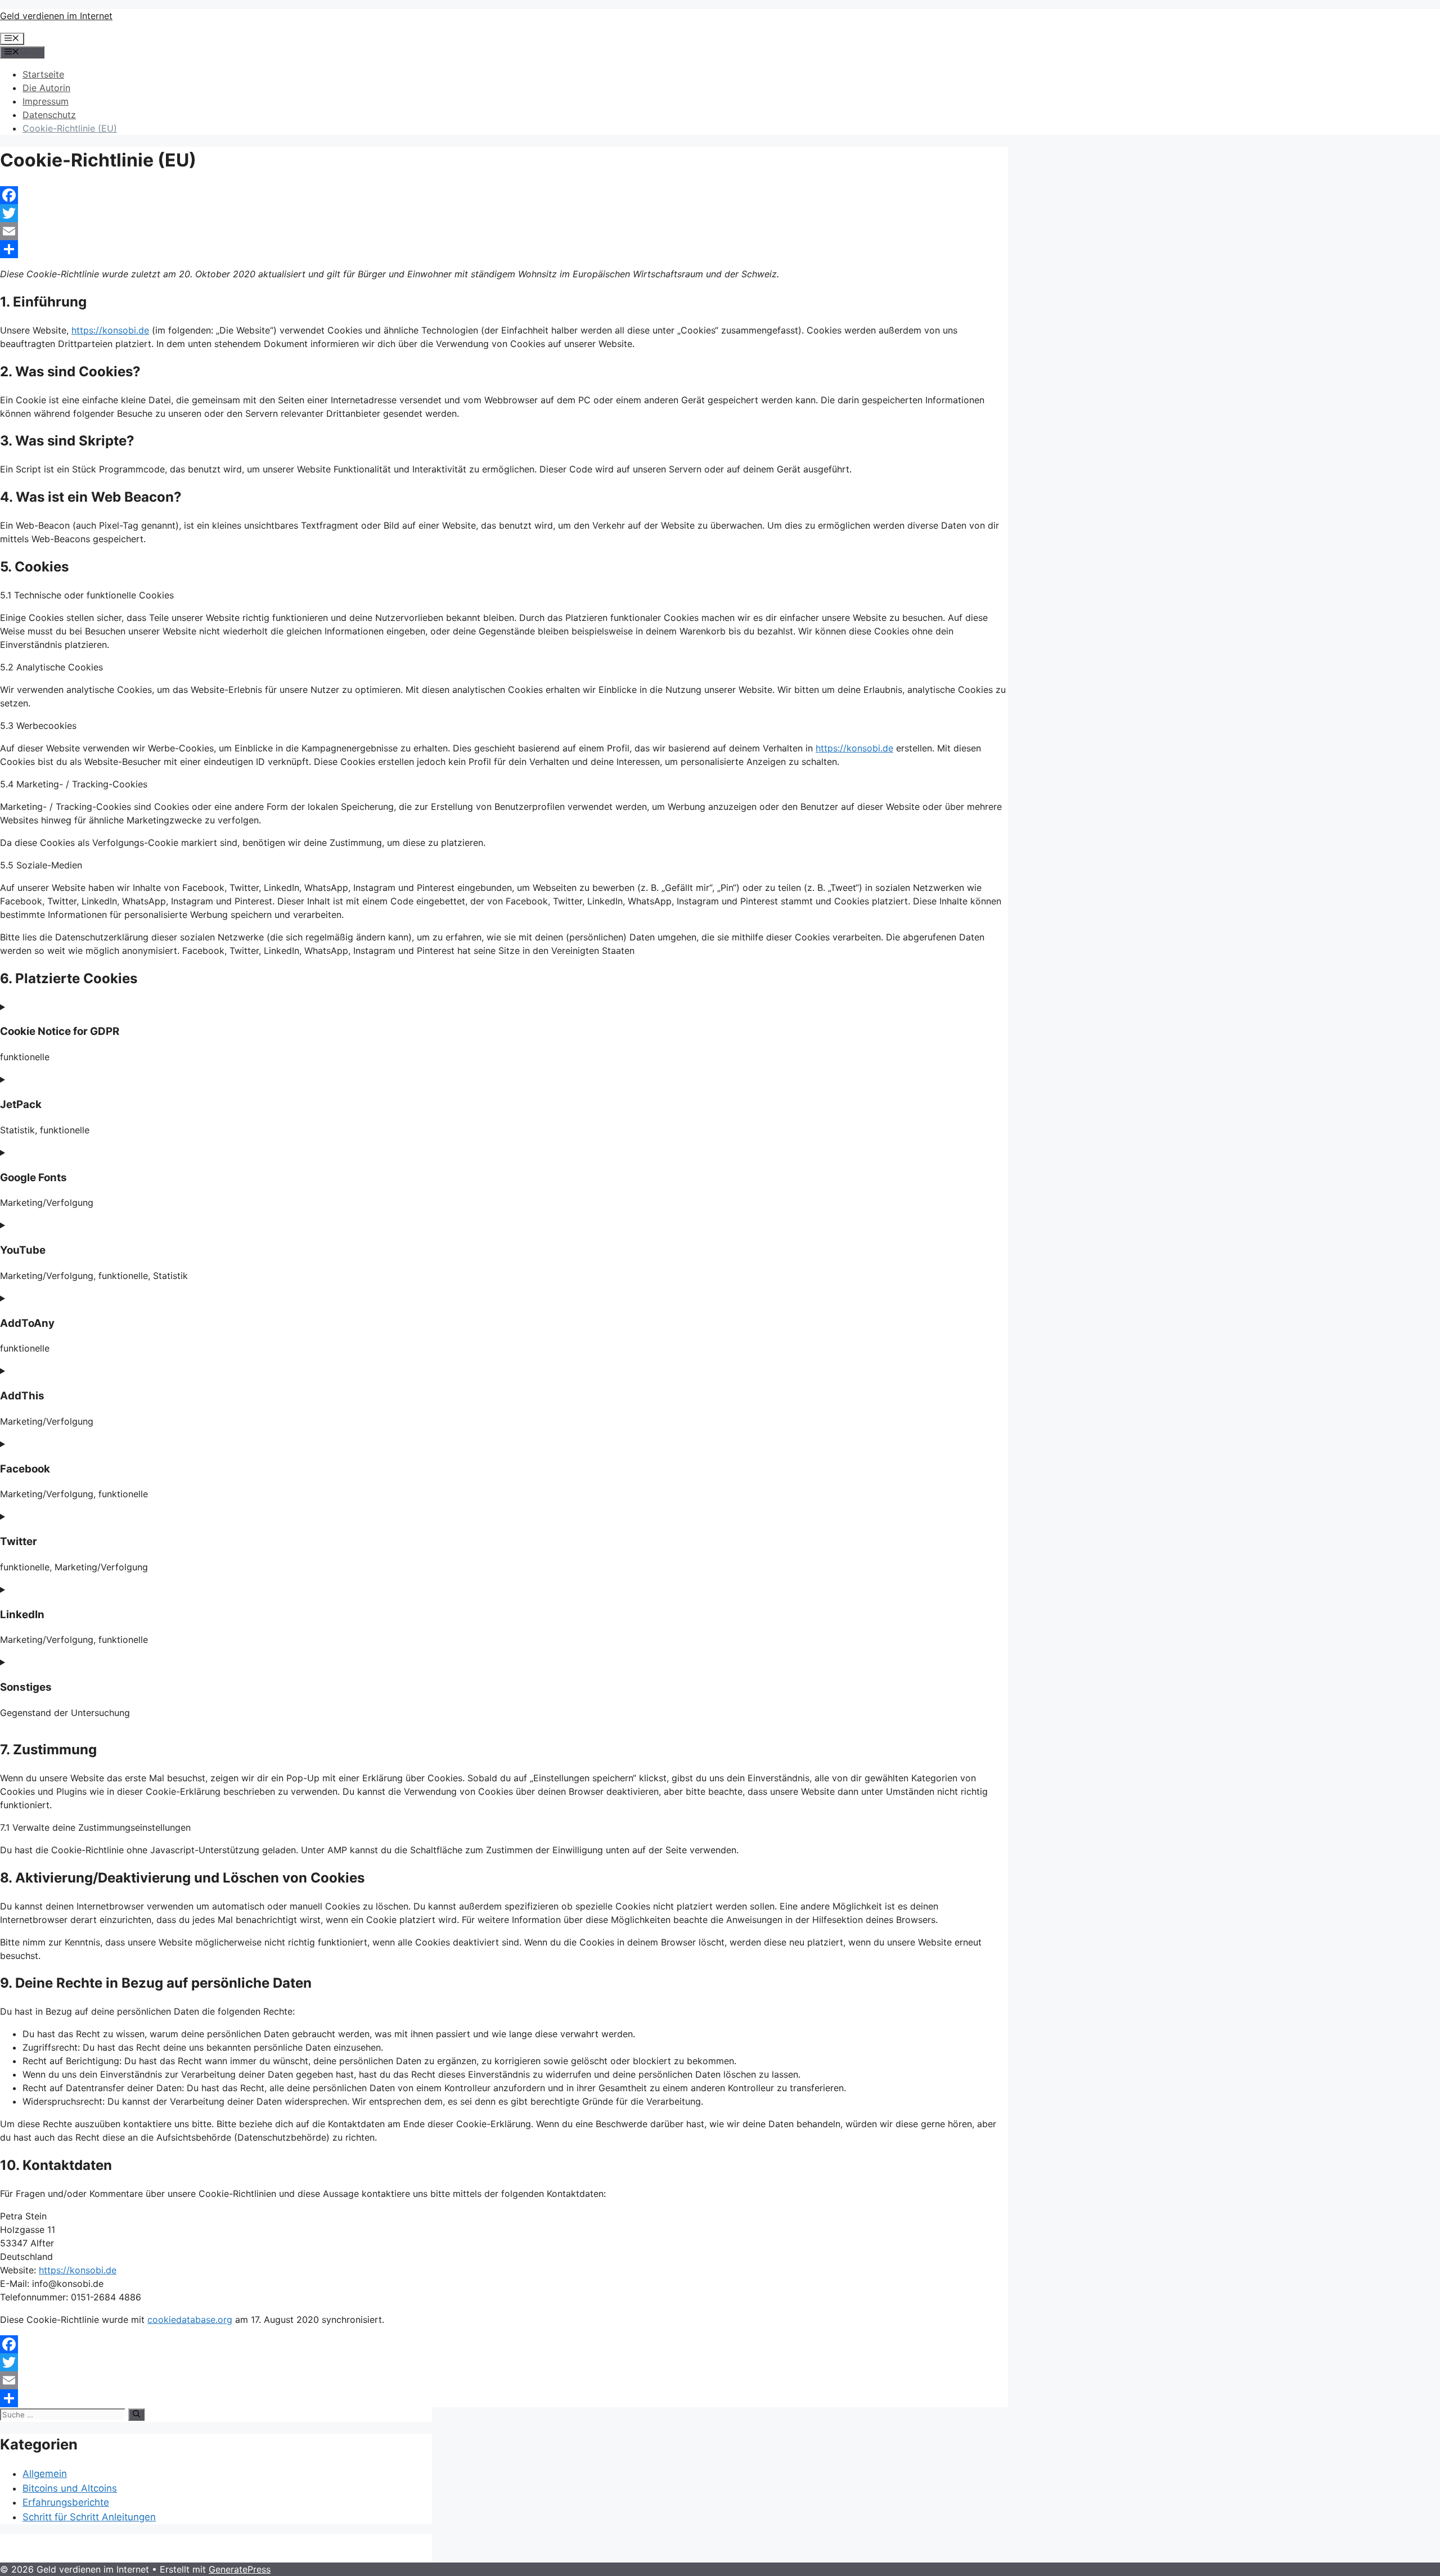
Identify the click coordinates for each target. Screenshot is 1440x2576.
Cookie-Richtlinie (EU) (70, 128)
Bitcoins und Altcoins (70, 2488)
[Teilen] (504, 249)
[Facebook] (504, 195)
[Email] (504, 231)
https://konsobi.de (110, 330)
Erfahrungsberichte (66, 2502)
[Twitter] (504, 213)
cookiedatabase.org (190, 2320)
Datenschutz (49, 115)
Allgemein (45, 2474)
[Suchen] (136, 2415)
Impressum (46, 101)
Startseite (43, 74)
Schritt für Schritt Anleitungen (89, 2517)
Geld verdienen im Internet (56, 16)
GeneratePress (240, 2569)
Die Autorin (46, 88)
